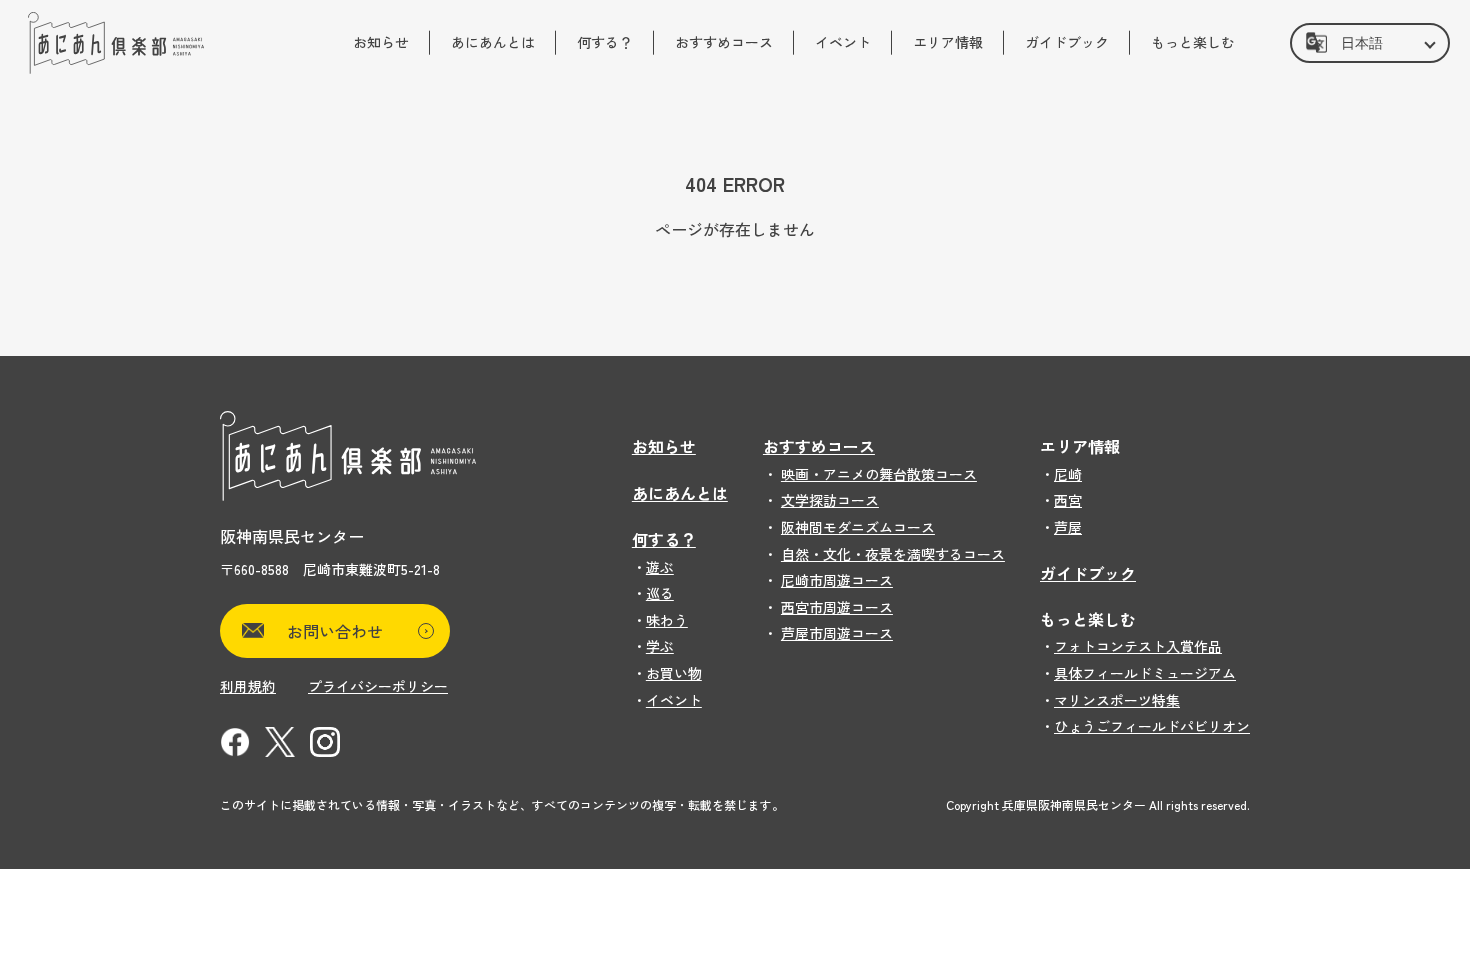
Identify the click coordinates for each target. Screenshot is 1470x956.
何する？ (605, 42)
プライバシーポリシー (378, 686)
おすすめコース (724, 42)
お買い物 (674, 673)
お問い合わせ (335, 631)
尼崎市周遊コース (837, 580)
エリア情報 (948, 42)
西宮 (1068, 500)
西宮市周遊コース (837, 607)
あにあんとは (493, 42)
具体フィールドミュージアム (1145, 673)
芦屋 (1068, 527)
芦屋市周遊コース (837, 633)
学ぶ (660, 646)
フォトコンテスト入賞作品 (1138, 646)
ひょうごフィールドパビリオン (1152, 726)
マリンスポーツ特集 (1117, 700)
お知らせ (381, 42)
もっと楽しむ (1193, 42)
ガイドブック (1067, 42)
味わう (667, 620)
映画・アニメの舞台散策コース (879, 474)
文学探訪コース (830, 500)
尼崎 (1068, 474)
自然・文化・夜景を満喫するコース (893, 554)
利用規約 (248, 686)
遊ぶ (660, 567)
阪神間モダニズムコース (858, 527)
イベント (843, 42)
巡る (660, 593)
